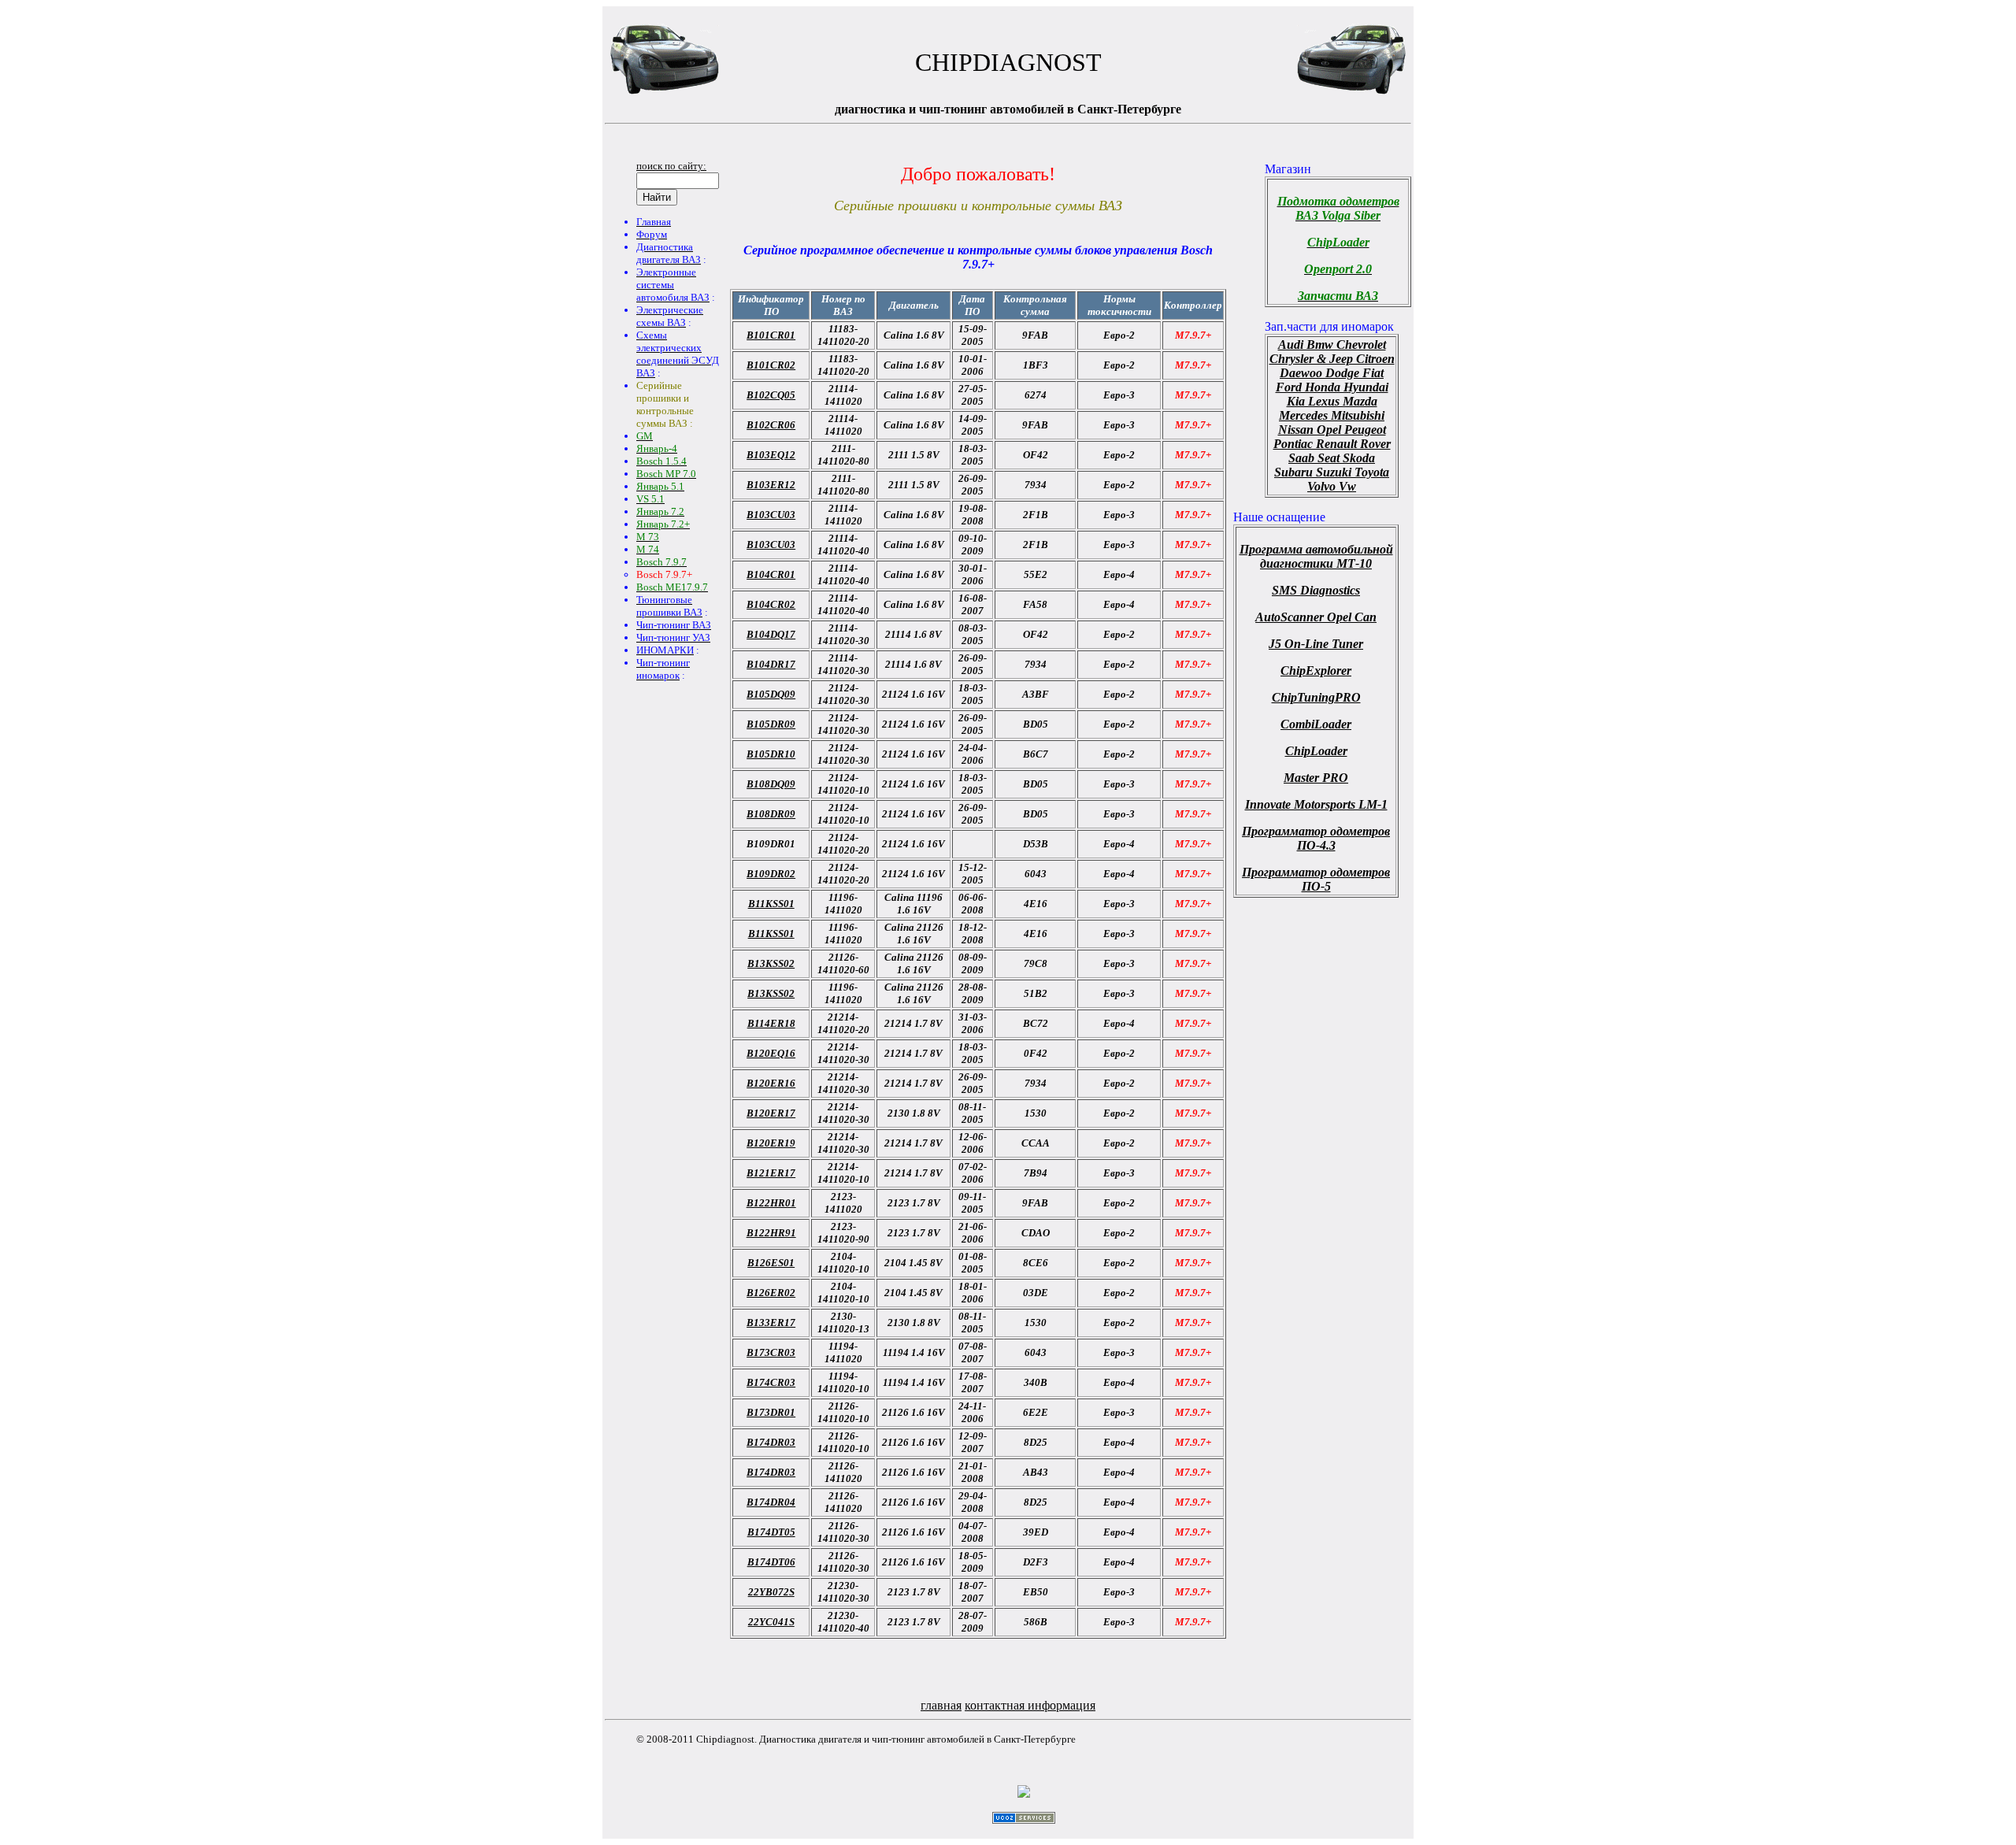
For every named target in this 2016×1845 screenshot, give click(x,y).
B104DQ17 (771, 634)
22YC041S (771, 1622)
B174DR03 (771, 1442)
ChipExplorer (1316, 671)
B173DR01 (771, 1412)
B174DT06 (771, 1562)
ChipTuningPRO (1316, 697)
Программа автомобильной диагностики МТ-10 (1316, 556)
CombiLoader (1316, 724)
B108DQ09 (771, 784)
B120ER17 (771, 1113)
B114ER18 (771, 1023)
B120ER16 (771, 1083)
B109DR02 (771, 874)
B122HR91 (771, 1233)
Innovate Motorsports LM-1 (1316, 804)
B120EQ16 (771, 1053)
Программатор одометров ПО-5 (1316, 879)
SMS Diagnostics (1316, 590)
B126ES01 (771, 1263)
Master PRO (1316, 778)
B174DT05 (771, 1532)
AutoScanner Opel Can (1316, 617)
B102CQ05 (771, 395)
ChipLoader (1316, 751)
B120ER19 (771, 1143)
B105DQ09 (771, 694)
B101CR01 (771, 335)
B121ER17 (771, 1173)
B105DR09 (771, 724)
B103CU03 (771, 515)
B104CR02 (771, 604)
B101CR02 (771, 365)
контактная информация (1030, 1705)
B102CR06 (771, 425)
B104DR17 (771, 664)
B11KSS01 (771, 904)
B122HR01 (771, 1203)
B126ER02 (771, 1293)
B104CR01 (771, 574)
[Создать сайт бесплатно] (1024, 1819)
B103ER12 (771, 485)
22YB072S (771, 1592)
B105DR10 (771, 754)
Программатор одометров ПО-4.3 (1316, 838)
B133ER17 (771, 1323)
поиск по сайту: (671, 166)
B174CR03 (771, 1382)
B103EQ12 (771, 455)
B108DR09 (771, 814)
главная (941, 1705)
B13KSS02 (771, 963)
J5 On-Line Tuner (1316, 644)
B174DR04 (771, 1502)
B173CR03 (771, 1352)
